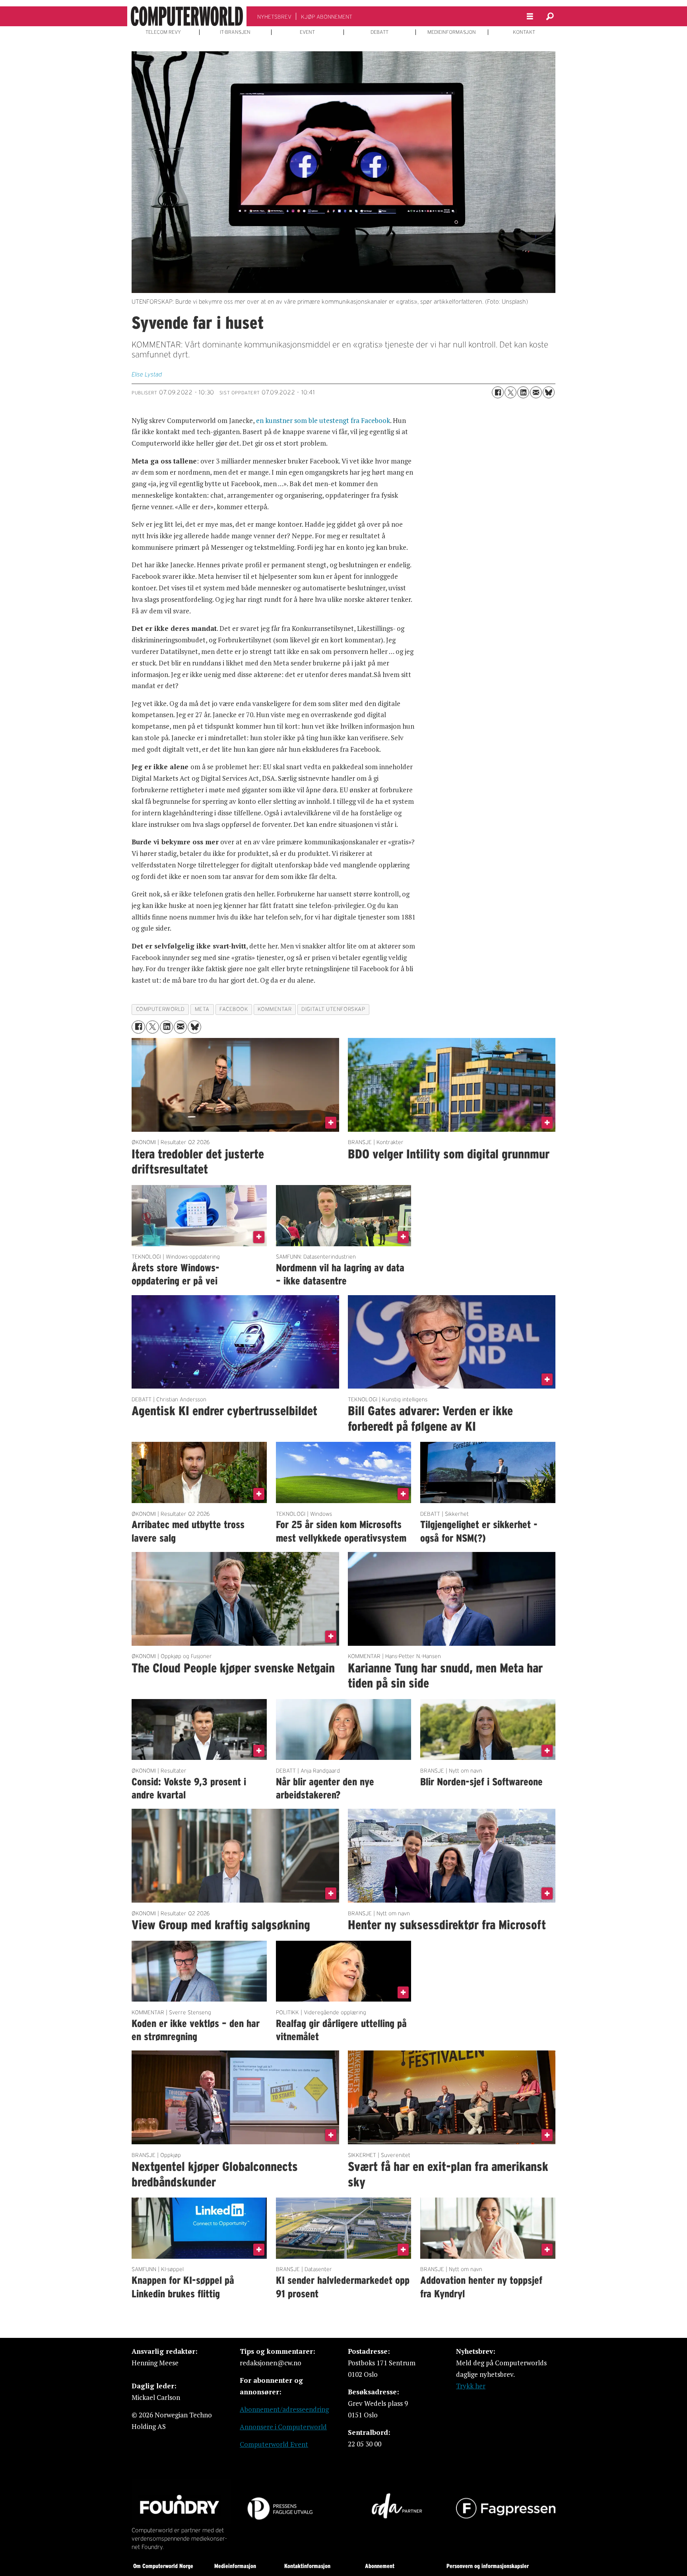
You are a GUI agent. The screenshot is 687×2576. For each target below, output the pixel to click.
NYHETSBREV (274, 17)
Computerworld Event (274, 2444)
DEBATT (379, 32)
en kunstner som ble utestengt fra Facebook (322, 420)
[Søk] (550, 16)
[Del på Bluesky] (549, 392)
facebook (234, 1009)
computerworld (160, 1009)
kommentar (275, 1009)
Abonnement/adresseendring (284, 2409)
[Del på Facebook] (498, 392)
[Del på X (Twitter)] (510, 392)
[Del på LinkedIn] (523, 392)
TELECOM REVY (163, 32)
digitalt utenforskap (333, 1009)
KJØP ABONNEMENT (327, 17)
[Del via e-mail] (536, 392)
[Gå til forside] (187, 16)
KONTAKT (524, 32)
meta (202, 1009)
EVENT (307, 32)
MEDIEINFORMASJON (452, 32)
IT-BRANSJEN (235, 32)
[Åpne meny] (530, 16)
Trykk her (471, 2386)
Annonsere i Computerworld (283, 2427)
